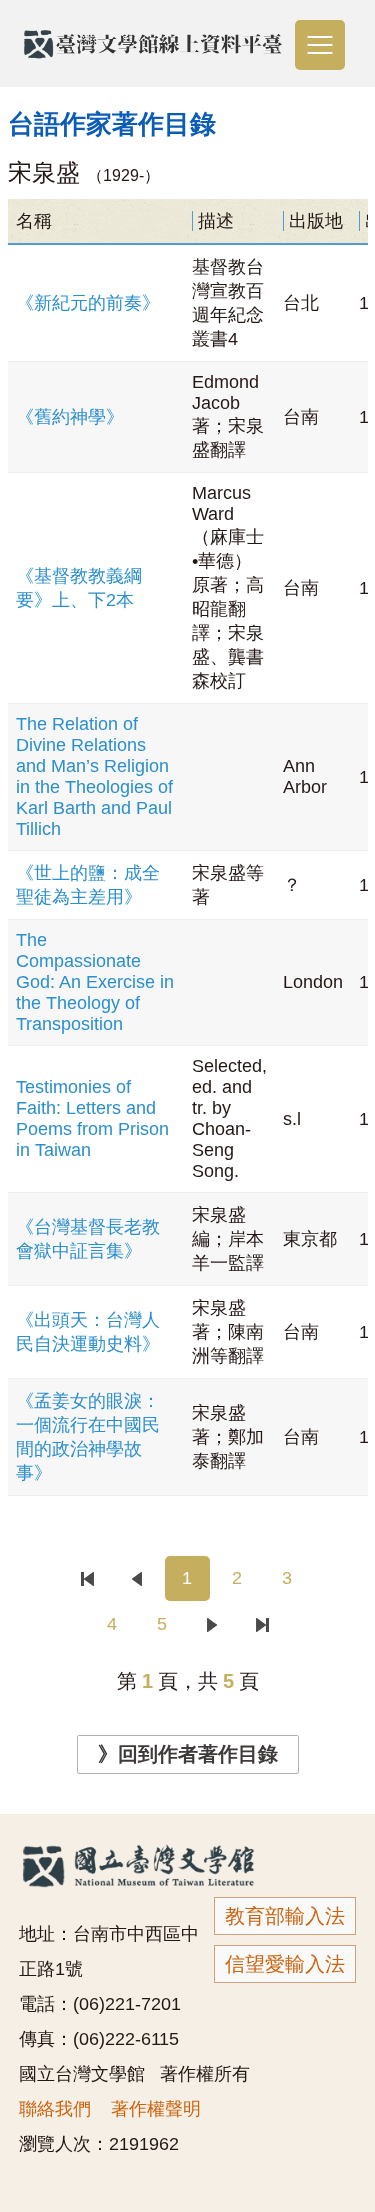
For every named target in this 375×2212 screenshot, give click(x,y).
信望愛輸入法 (285, 1964)
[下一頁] (215, 1624)
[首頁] (88, 1578)
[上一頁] (140, 1578)
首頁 (87, 1578)
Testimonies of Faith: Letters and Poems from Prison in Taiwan (92, 1118)
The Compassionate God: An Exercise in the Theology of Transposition (95, 982)
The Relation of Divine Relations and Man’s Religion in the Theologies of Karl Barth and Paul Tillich (94, 776)
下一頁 (212, 1624)
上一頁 (137, 1578)
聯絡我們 (55, 2109)
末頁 (262, 1624)
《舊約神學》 (70, 417)
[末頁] (263, 1624)
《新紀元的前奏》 (88, 303)
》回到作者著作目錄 (188, 1754)
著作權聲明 (156, 2109)
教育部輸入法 (285, 1916)
